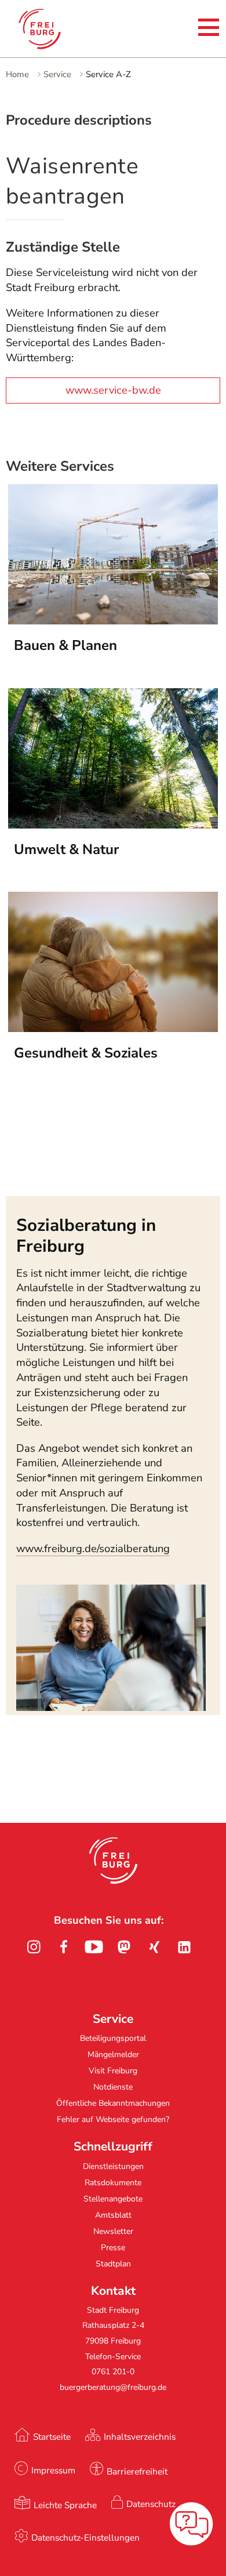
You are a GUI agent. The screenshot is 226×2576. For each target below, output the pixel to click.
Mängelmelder (113, 2054)
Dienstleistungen (113, 2166)
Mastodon (124, 1947)
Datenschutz (151, 2504)
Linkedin (184, 1947)
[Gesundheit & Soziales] (113, 1029)
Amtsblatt (113, 2215)
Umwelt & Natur (66, 849)
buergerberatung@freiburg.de (113, 2387)
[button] (113, 1861)
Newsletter (113, 2231)
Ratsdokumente (113, 2183)
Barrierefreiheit (137, 2471)
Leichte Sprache (65, 2505)
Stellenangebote (113, 2199)
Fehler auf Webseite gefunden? (113, 2119)
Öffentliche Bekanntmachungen (113, 2103)
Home (17, 74)
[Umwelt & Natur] (113, 825)
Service (57, 74)
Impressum (53, 2470)
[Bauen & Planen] (113, 621)
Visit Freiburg (113, 2071)
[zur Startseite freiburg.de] (52, 29)
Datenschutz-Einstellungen (85, 2537)
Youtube (94, 1947)
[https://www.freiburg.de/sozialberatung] (111, 1707)
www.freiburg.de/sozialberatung (93, 1549)
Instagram (34, 1947)
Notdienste (113, 2087)
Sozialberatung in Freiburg (86, 1236)
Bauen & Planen (65, 645)
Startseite (52, 2437)
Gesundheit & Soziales (86, 1053)
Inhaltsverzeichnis (140, 2437)
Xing (154, 1947)
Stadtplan (113, 2264)
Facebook (64, 1947)
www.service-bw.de (113, 390)
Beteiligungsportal (113, 2038)
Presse (113, 2248)
